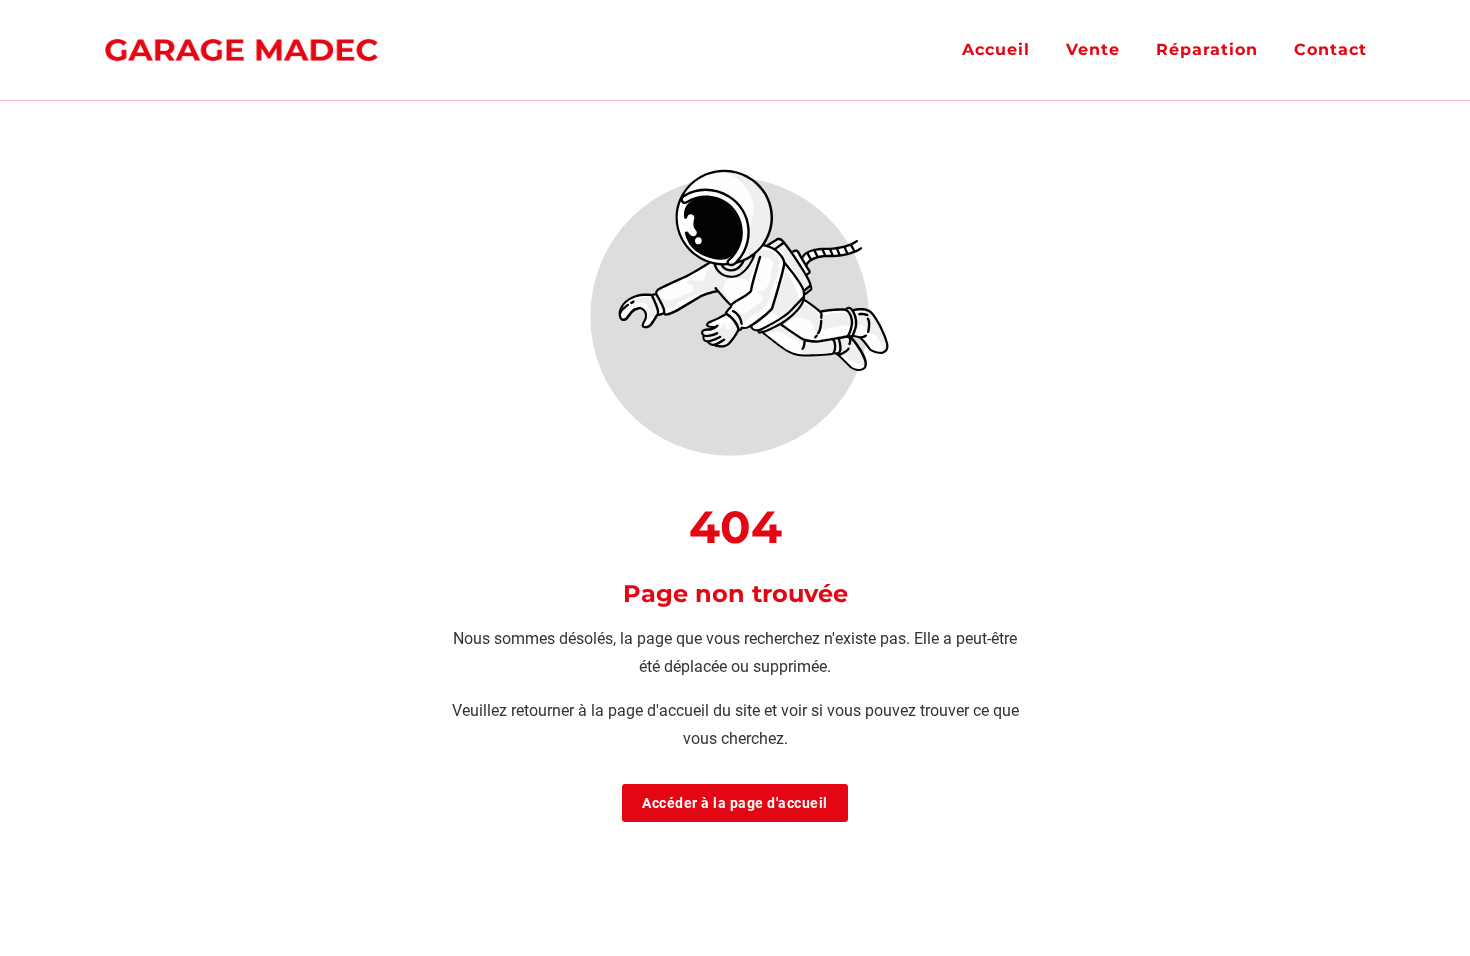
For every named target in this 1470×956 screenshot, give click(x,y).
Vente (1093, 49)
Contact (1330, 49)
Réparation (1207, 49)
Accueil (996, 49)
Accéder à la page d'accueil (735, 803)
